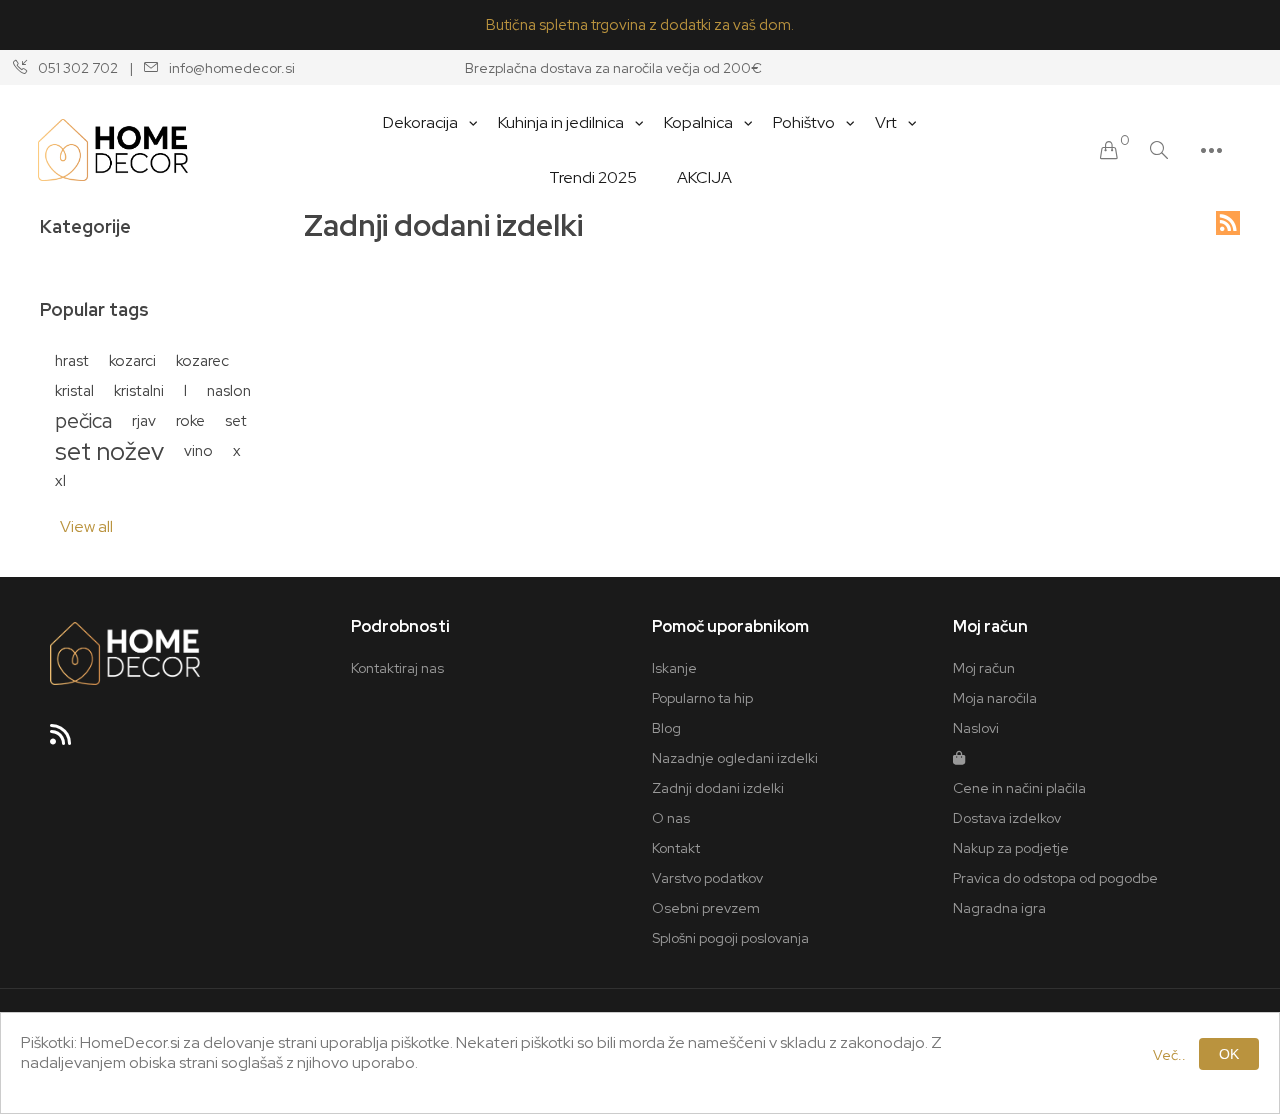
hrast (72, 360)
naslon (229, 390)
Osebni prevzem (706, 908)
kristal (74, 390)
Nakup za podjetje (1011, 848)
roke (190, 420)
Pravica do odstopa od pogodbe (1055, 878)
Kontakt (676, 848)
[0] (1109, 150)
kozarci (132, 360)
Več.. (1169, 1055)
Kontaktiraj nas (397, 668)
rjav (144, 420)
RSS (1228, 223)
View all (86, 526)
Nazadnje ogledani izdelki (735, 758)
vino (198, 450)
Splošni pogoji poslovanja (730, 938)
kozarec (202, 360)
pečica (83, 420)
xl (60, 480)
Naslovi (976, 728)
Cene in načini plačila (1019, 788)
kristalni (139, 390)
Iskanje (674, 668)
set (236, 420)
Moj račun (984, 668)
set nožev (109, 451)
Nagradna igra (999, 908)
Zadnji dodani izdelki (718, 788)
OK (1229, 1054)
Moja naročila (995, 698)
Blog (666, 728)
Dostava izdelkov (1007, 818)
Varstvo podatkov (707, 878)
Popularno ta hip (702, 698)
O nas (671, 818)
